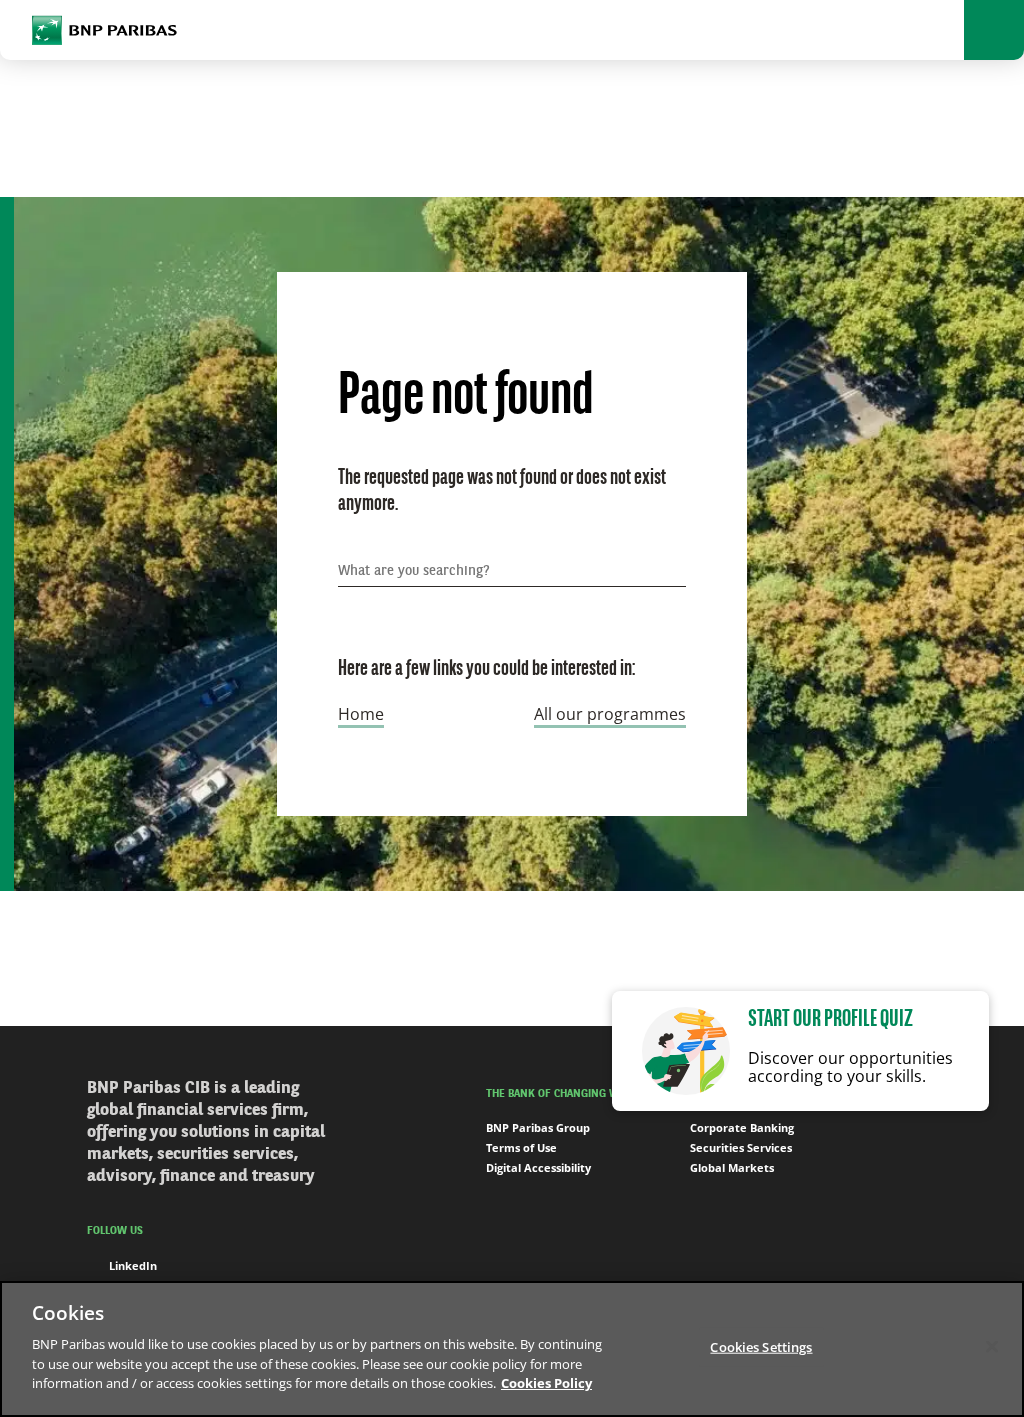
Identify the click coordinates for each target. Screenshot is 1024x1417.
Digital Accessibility (538, 1167)
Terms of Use (521, 1147)
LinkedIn (133, 1265)
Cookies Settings (761, 1346)
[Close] (992, 1346)
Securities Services (741, 1147)
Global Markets (732, 1167)
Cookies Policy (546, 1383)
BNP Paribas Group (538, 1127)
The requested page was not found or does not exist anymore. (502, 491)
